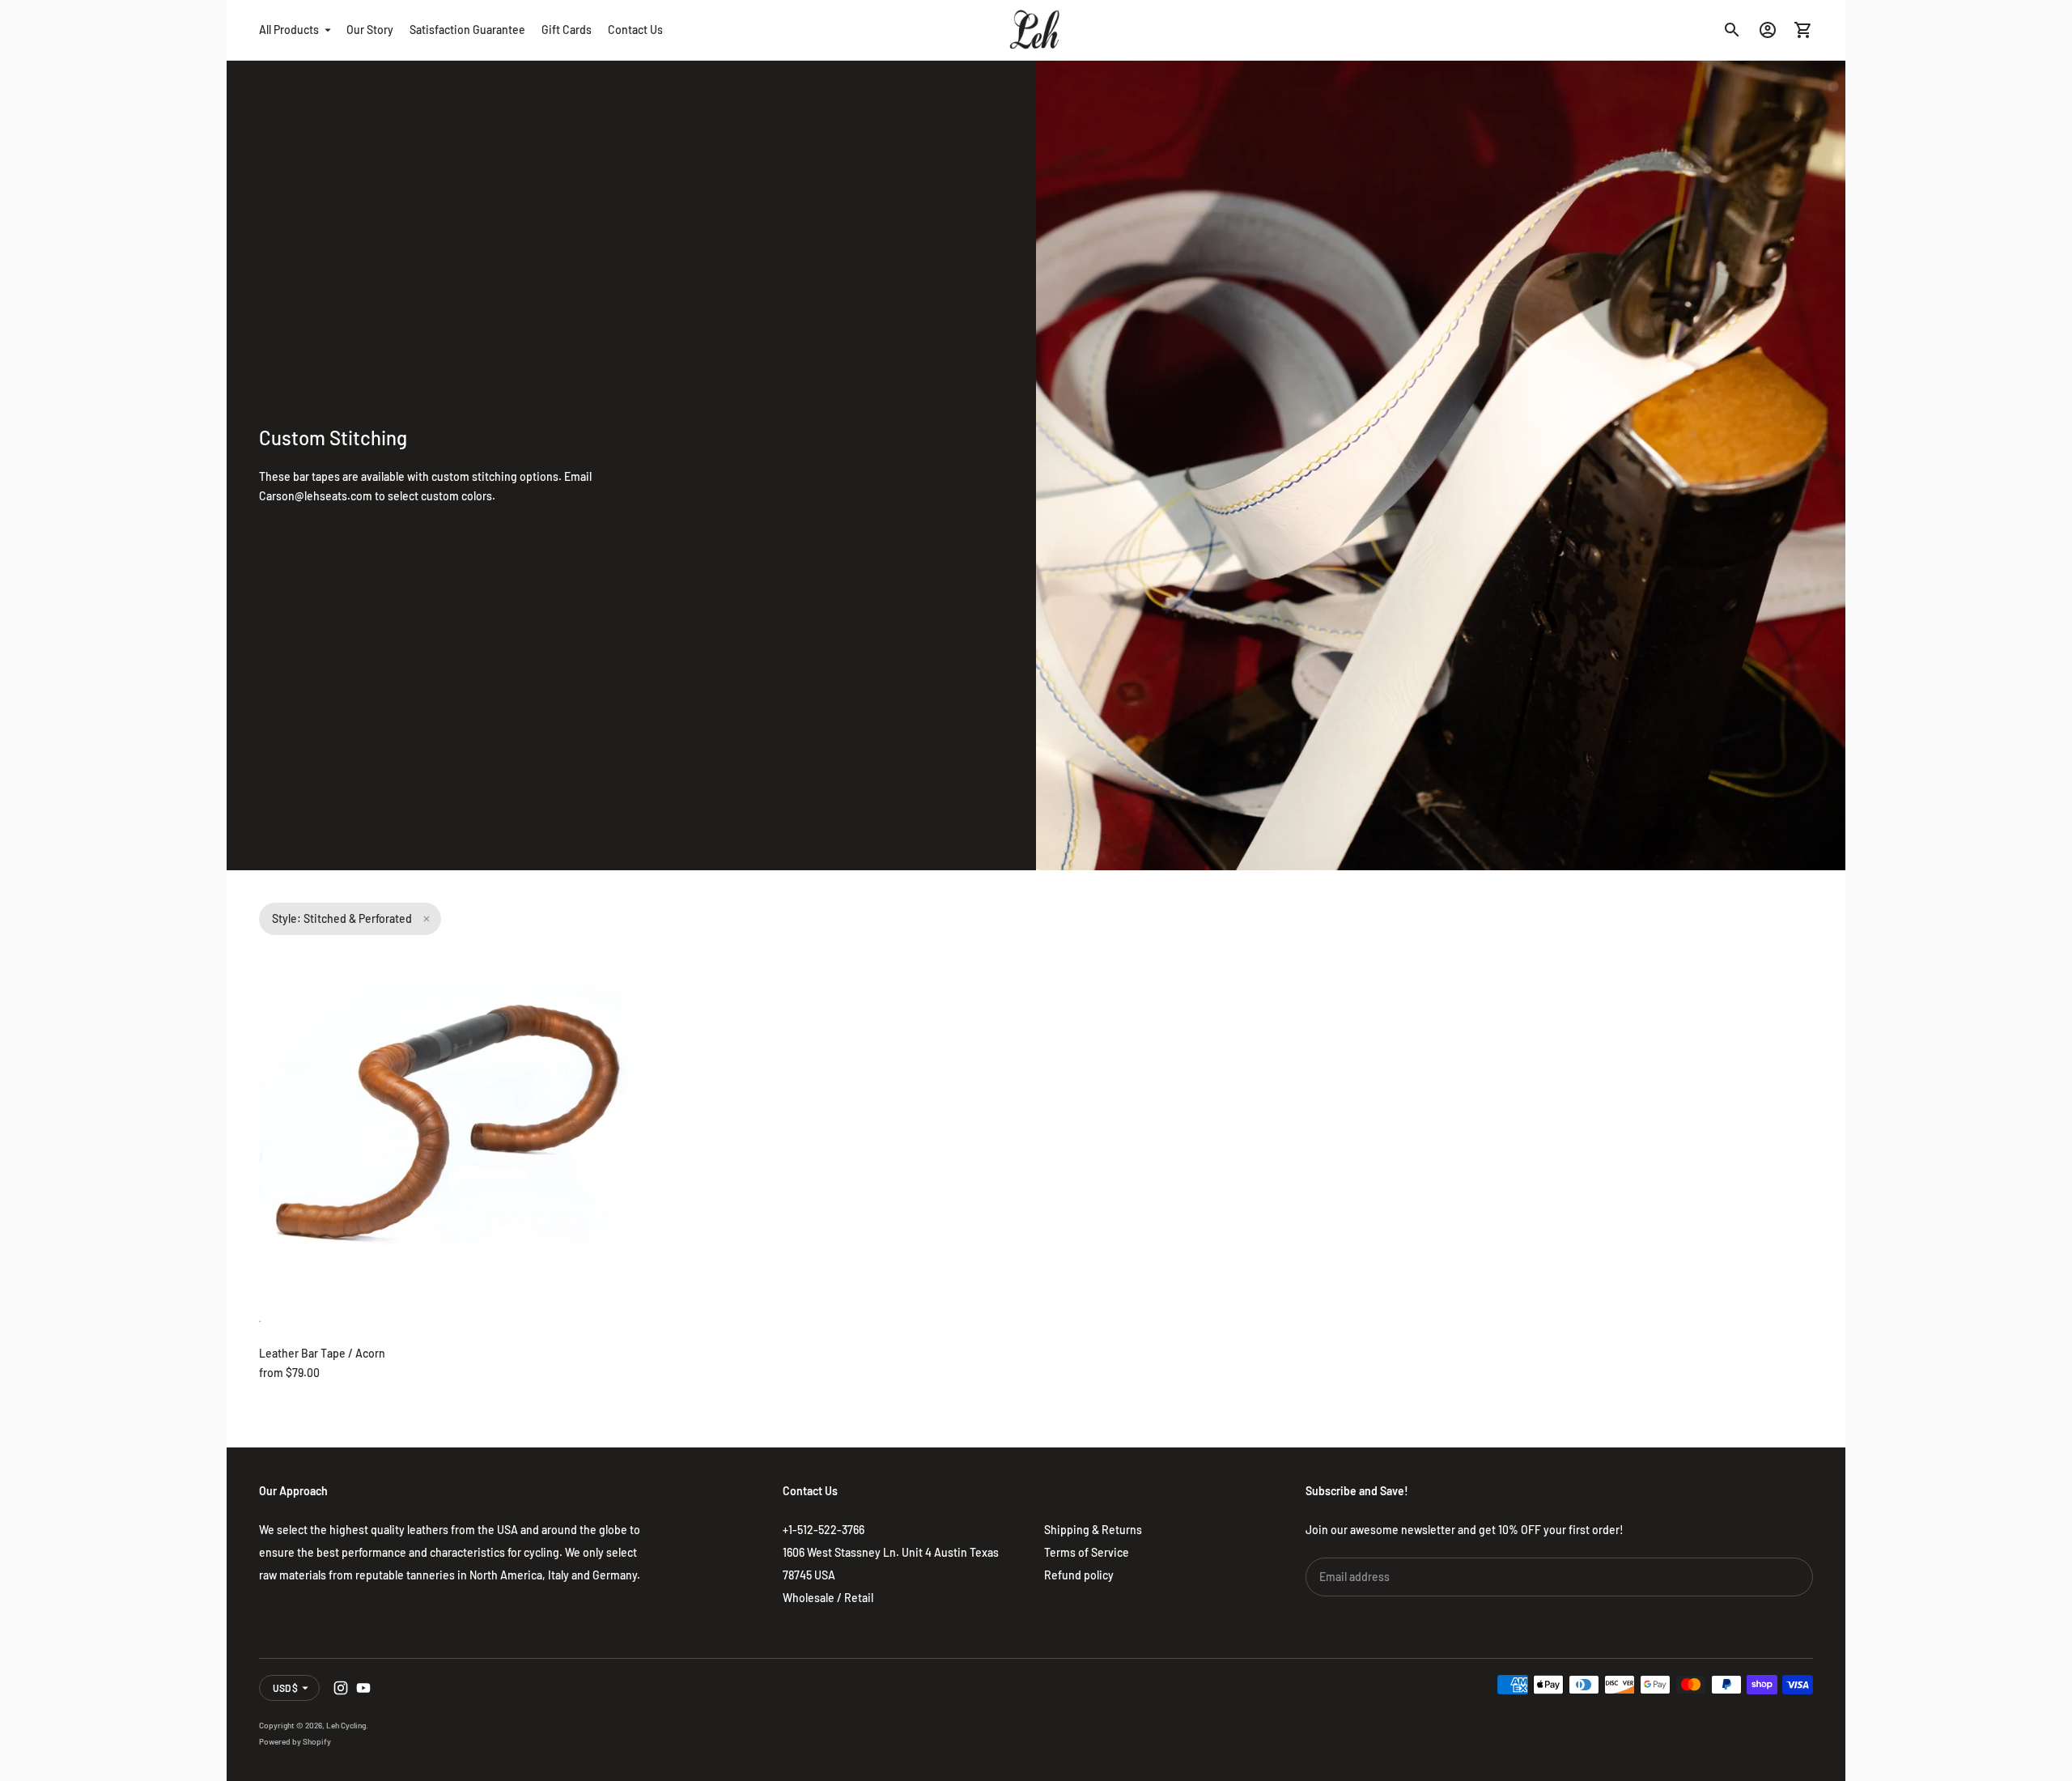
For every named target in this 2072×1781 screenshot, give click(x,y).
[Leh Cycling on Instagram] (341, 1688)
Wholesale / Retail (828, 1598)
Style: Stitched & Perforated (342, 918)
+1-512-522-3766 (824, 1530)
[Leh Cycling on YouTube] (363, 1688)
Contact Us (635, 30)
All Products (289, 30)
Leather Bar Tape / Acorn (322, 1353)
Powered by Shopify (295, 1741)
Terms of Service (1087, 1552)
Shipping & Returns (1093, 1530)
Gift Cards (567, 30)
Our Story (370, 30)
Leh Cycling (346, 1725)
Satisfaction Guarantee (467, 30)
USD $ (285, 1688)
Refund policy (1079, 1575)
